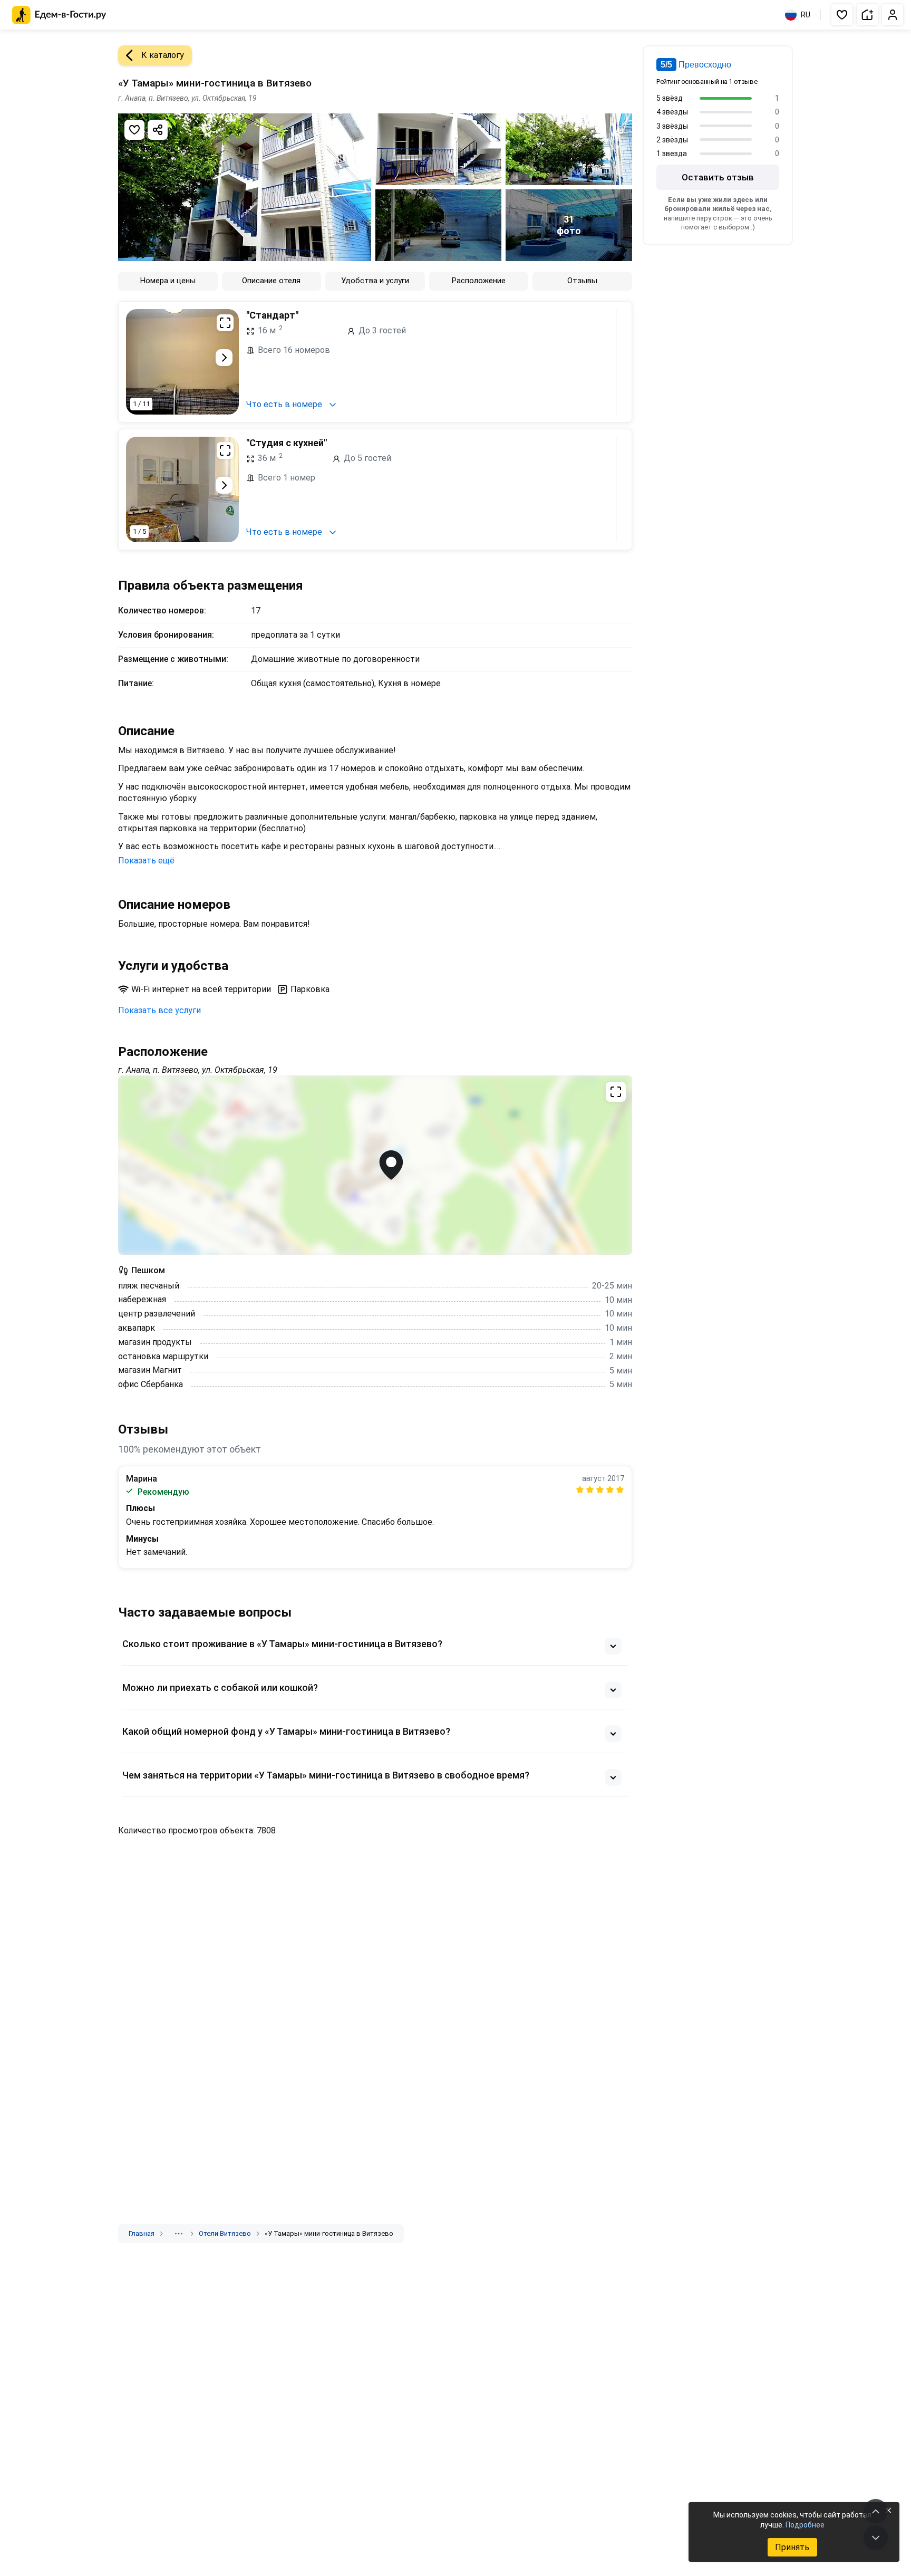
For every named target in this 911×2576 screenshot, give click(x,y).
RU (806, 15)
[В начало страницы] (876, 2511)
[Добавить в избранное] (134, 130)
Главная (142, 2233)
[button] (842, 15)
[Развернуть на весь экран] (225, 323)
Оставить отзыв (718, 177)
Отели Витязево (225, 2233)
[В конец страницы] (876, 2537)
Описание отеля (271, 281)
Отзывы (582, 281)
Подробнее (805, 2525)
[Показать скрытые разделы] (179, 2234)
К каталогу (163, 55)
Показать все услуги (159, 1010)
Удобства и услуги (375, 281)
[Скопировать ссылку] (158, 130)
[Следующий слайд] (224, 358)
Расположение (479, 281)
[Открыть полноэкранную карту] (375, 1165)
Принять (792, 2547)
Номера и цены (168, 281)
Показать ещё (146, 861)
